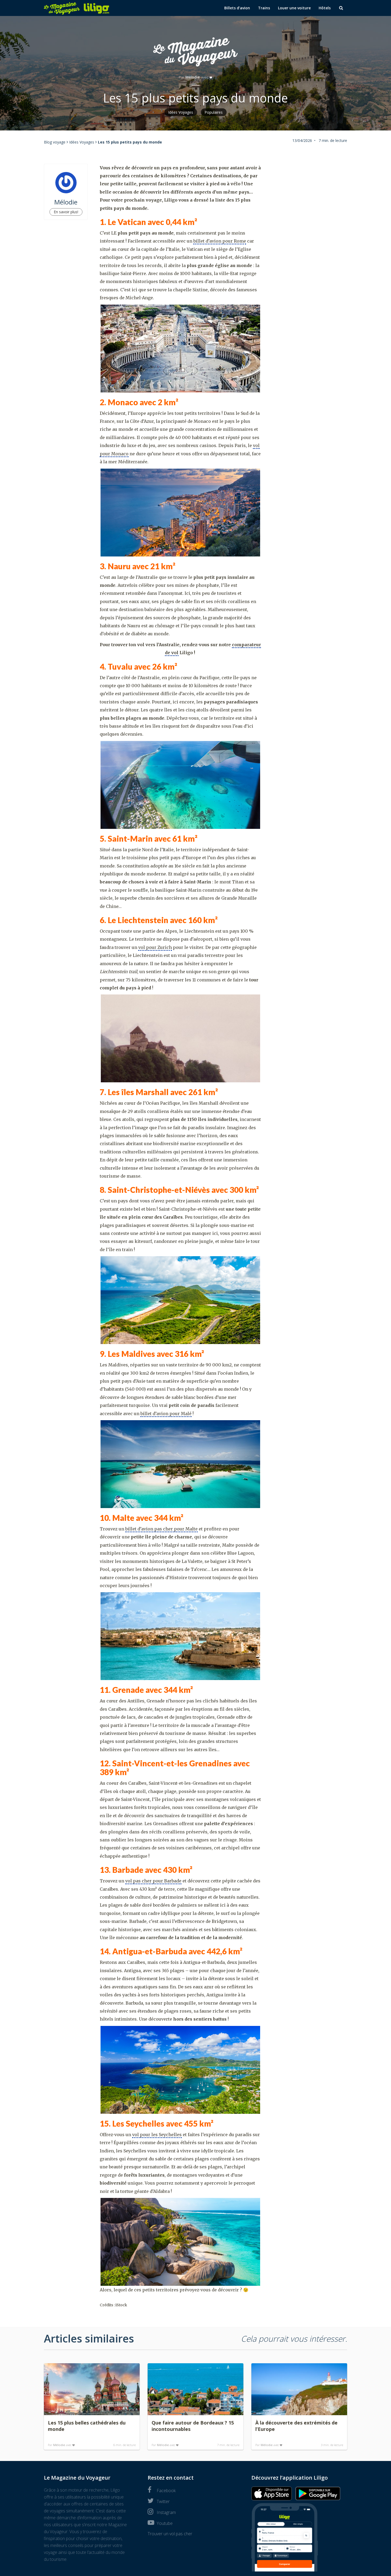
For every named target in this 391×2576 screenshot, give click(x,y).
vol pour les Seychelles (157, 2135)
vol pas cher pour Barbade (153, 1881)
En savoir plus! (66, 212)
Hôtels (325, 8)
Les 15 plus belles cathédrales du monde (87, 2426)
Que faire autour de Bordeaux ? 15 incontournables (193, 2426)
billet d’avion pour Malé (166, 1414)
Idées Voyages (181, 112)
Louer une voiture (294, 8)
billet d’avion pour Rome (220, 241)
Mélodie (193, 77)
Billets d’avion (237, 8)
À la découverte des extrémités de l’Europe (296, 2426)
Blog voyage (55, 142)
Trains (264, 8)
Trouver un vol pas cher (170, 2534)
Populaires (214, 112)
